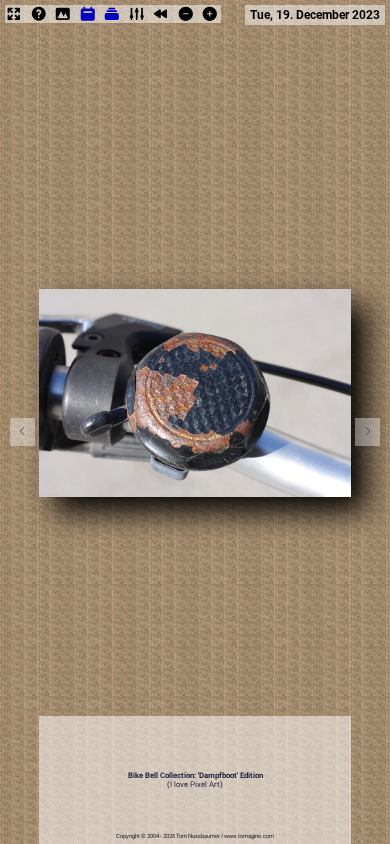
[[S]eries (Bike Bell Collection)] (112, 20)
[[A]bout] (39, 20)
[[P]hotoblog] (63, 20)
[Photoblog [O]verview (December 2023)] (88, 20)
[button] (367, 432)
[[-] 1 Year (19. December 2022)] (186, 20)
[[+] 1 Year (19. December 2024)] (210, 20)
